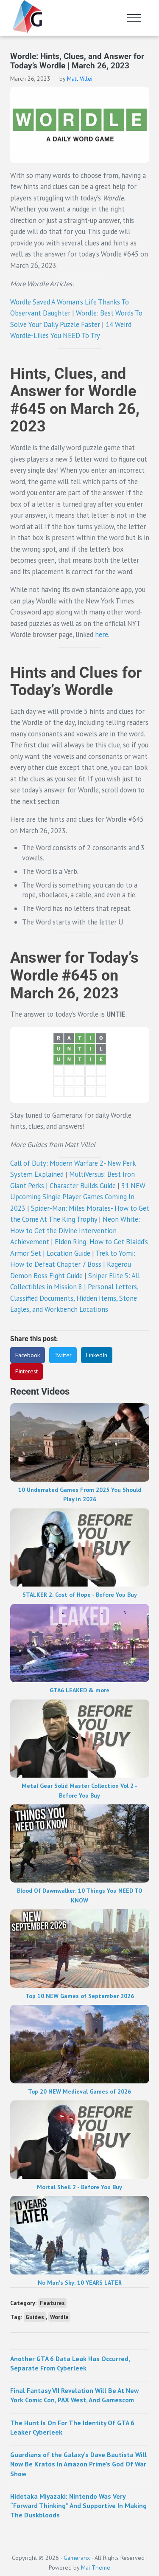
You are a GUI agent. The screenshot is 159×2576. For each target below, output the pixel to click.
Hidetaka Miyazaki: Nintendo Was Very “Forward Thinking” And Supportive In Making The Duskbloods (78, 2506)
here (102, 634)
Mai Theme (96, 2568)
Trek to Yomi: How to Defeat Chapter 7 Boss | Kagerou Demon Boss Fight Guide (73, 1264)
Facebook (28, 1355)
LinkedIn (97, 1355)
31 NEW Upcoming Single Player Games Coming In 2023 (78, 1197)
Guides (35, 2317)
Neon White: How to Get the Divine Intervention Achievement (75, 1230)
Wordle (59, 2317)
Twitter (63, 1355)
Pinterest (26, 1371)
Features (52, 2303)
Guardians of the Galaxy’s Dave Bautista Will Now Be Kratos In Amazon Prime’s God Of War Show (78, 2464)
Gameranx (77, 2558)
